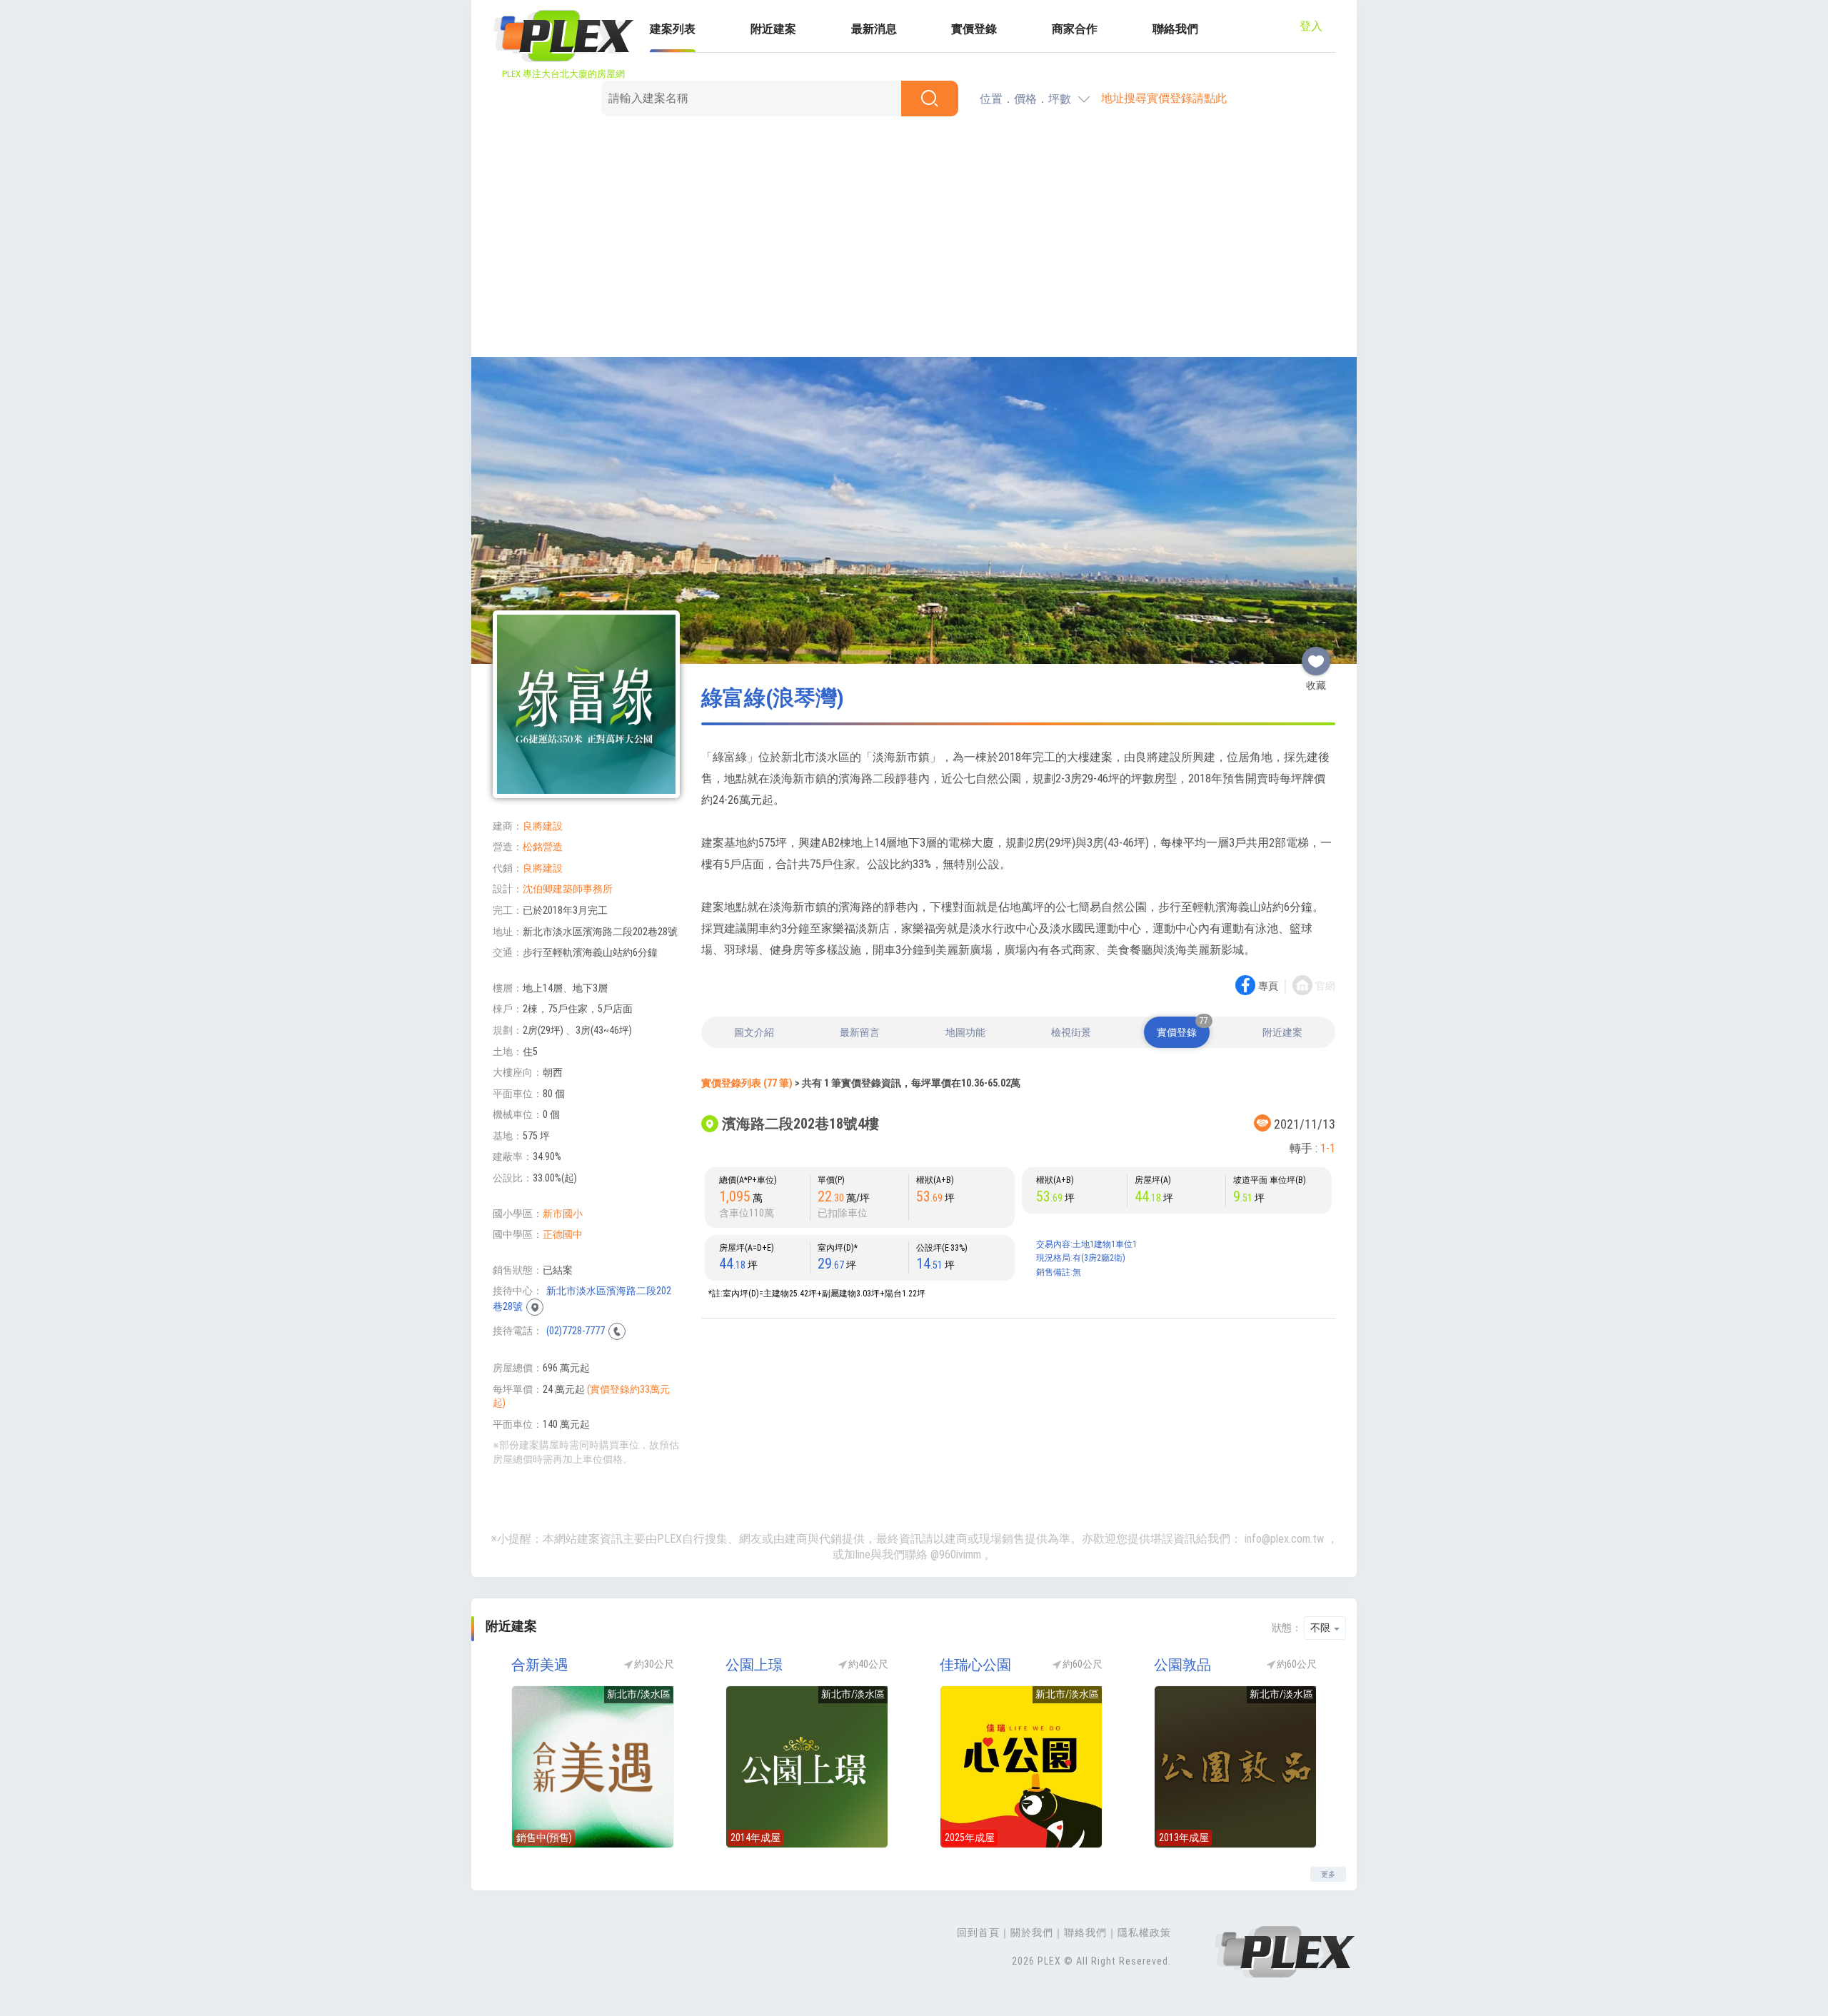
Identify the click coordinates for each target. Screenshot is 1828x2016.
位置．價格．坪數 (1025, 99)
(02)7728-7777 (576, 1331)
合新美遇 (540, 1665)
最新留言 (860, 1032)
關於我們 (1032, 1932)
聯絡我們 (1175, 29)
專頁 (1268, 986)
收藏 (1316, 655)
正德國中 (563, 1234)
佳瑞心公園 (975, 1665)
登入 (1311, 26)
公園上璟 (754, 1665)
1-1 (1328, 1148)
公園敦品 (1182, 1665)
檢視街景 (1071, 1032)
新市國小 (563, 1214)
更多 (1328, 1874)
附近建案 (773, 29)
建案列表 (673, 29)
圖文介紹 (754, 1032)
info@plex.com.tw (1284, 1539)
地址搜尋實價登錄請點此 (1164, 98)
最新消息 (874, 29)
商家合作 (1075, 29)
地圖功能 (965, 1032)
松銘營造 (543, 847)
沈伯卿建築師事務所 (568, 889)
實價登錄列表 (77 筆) (747, 1083)
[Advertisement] (914, 239)
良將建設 (543, 826)
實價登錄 (974, 29)
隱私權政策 (1144, 1932)
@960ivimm (956, 1554)
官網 (1325, 986)
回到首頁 (978, 1932)
